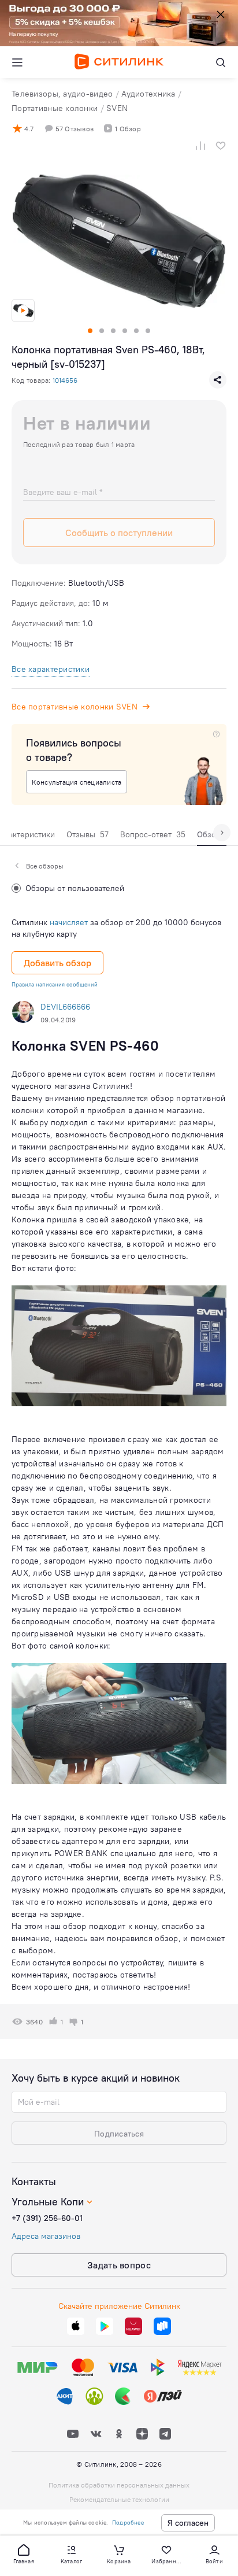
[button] (24, 2553)
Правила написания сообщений (55, 984)
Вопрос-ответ (153, 834)
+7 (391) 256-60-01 (47, 2218)
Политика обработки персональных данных (119, 2485)
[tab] (88, 837)
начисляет (69, 922)
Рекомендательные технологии (119, 2499)
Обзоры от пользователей (75, 888)
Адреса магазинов (46, 2236)
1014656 (65, 380)
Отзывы (88, 834)
